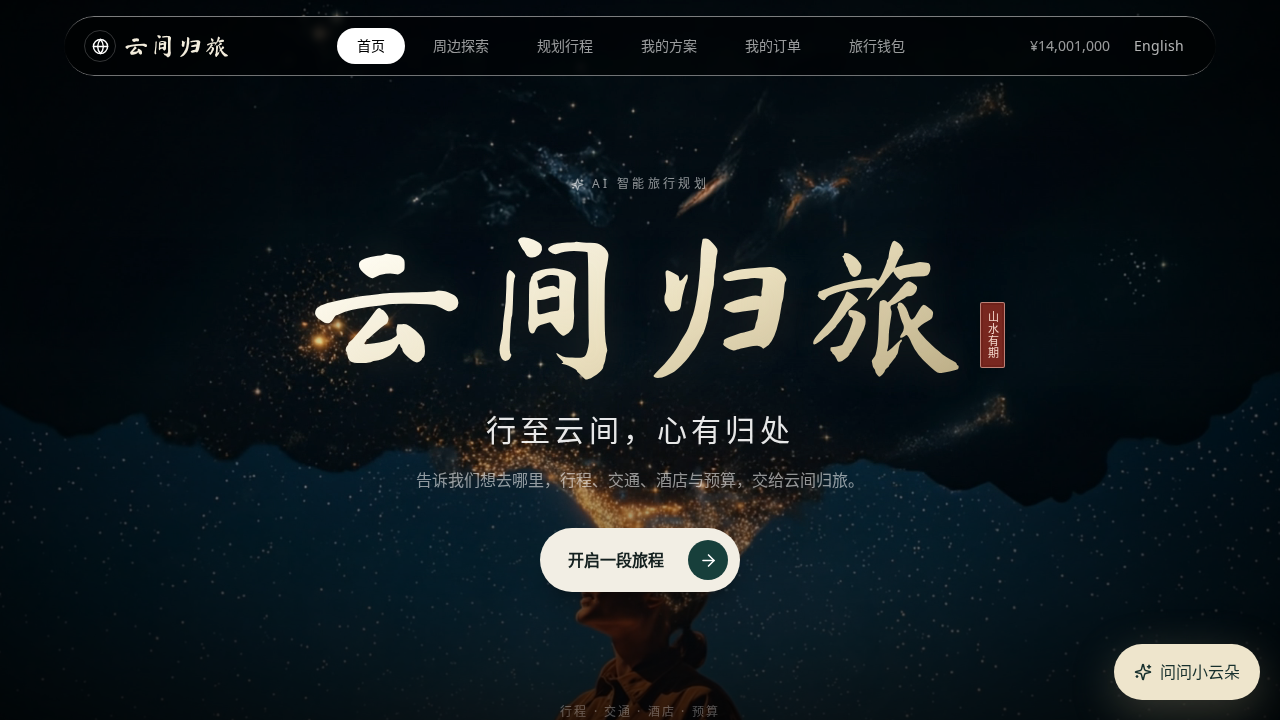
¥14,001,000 (1070, 45)
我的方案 (669, 45)
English (1159, 45)
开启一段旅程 (616, 560)
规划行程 (565, 45)
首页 (371, 45)
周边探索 (461, 45)
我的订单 (773, 45)
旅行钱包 (877, 45)
